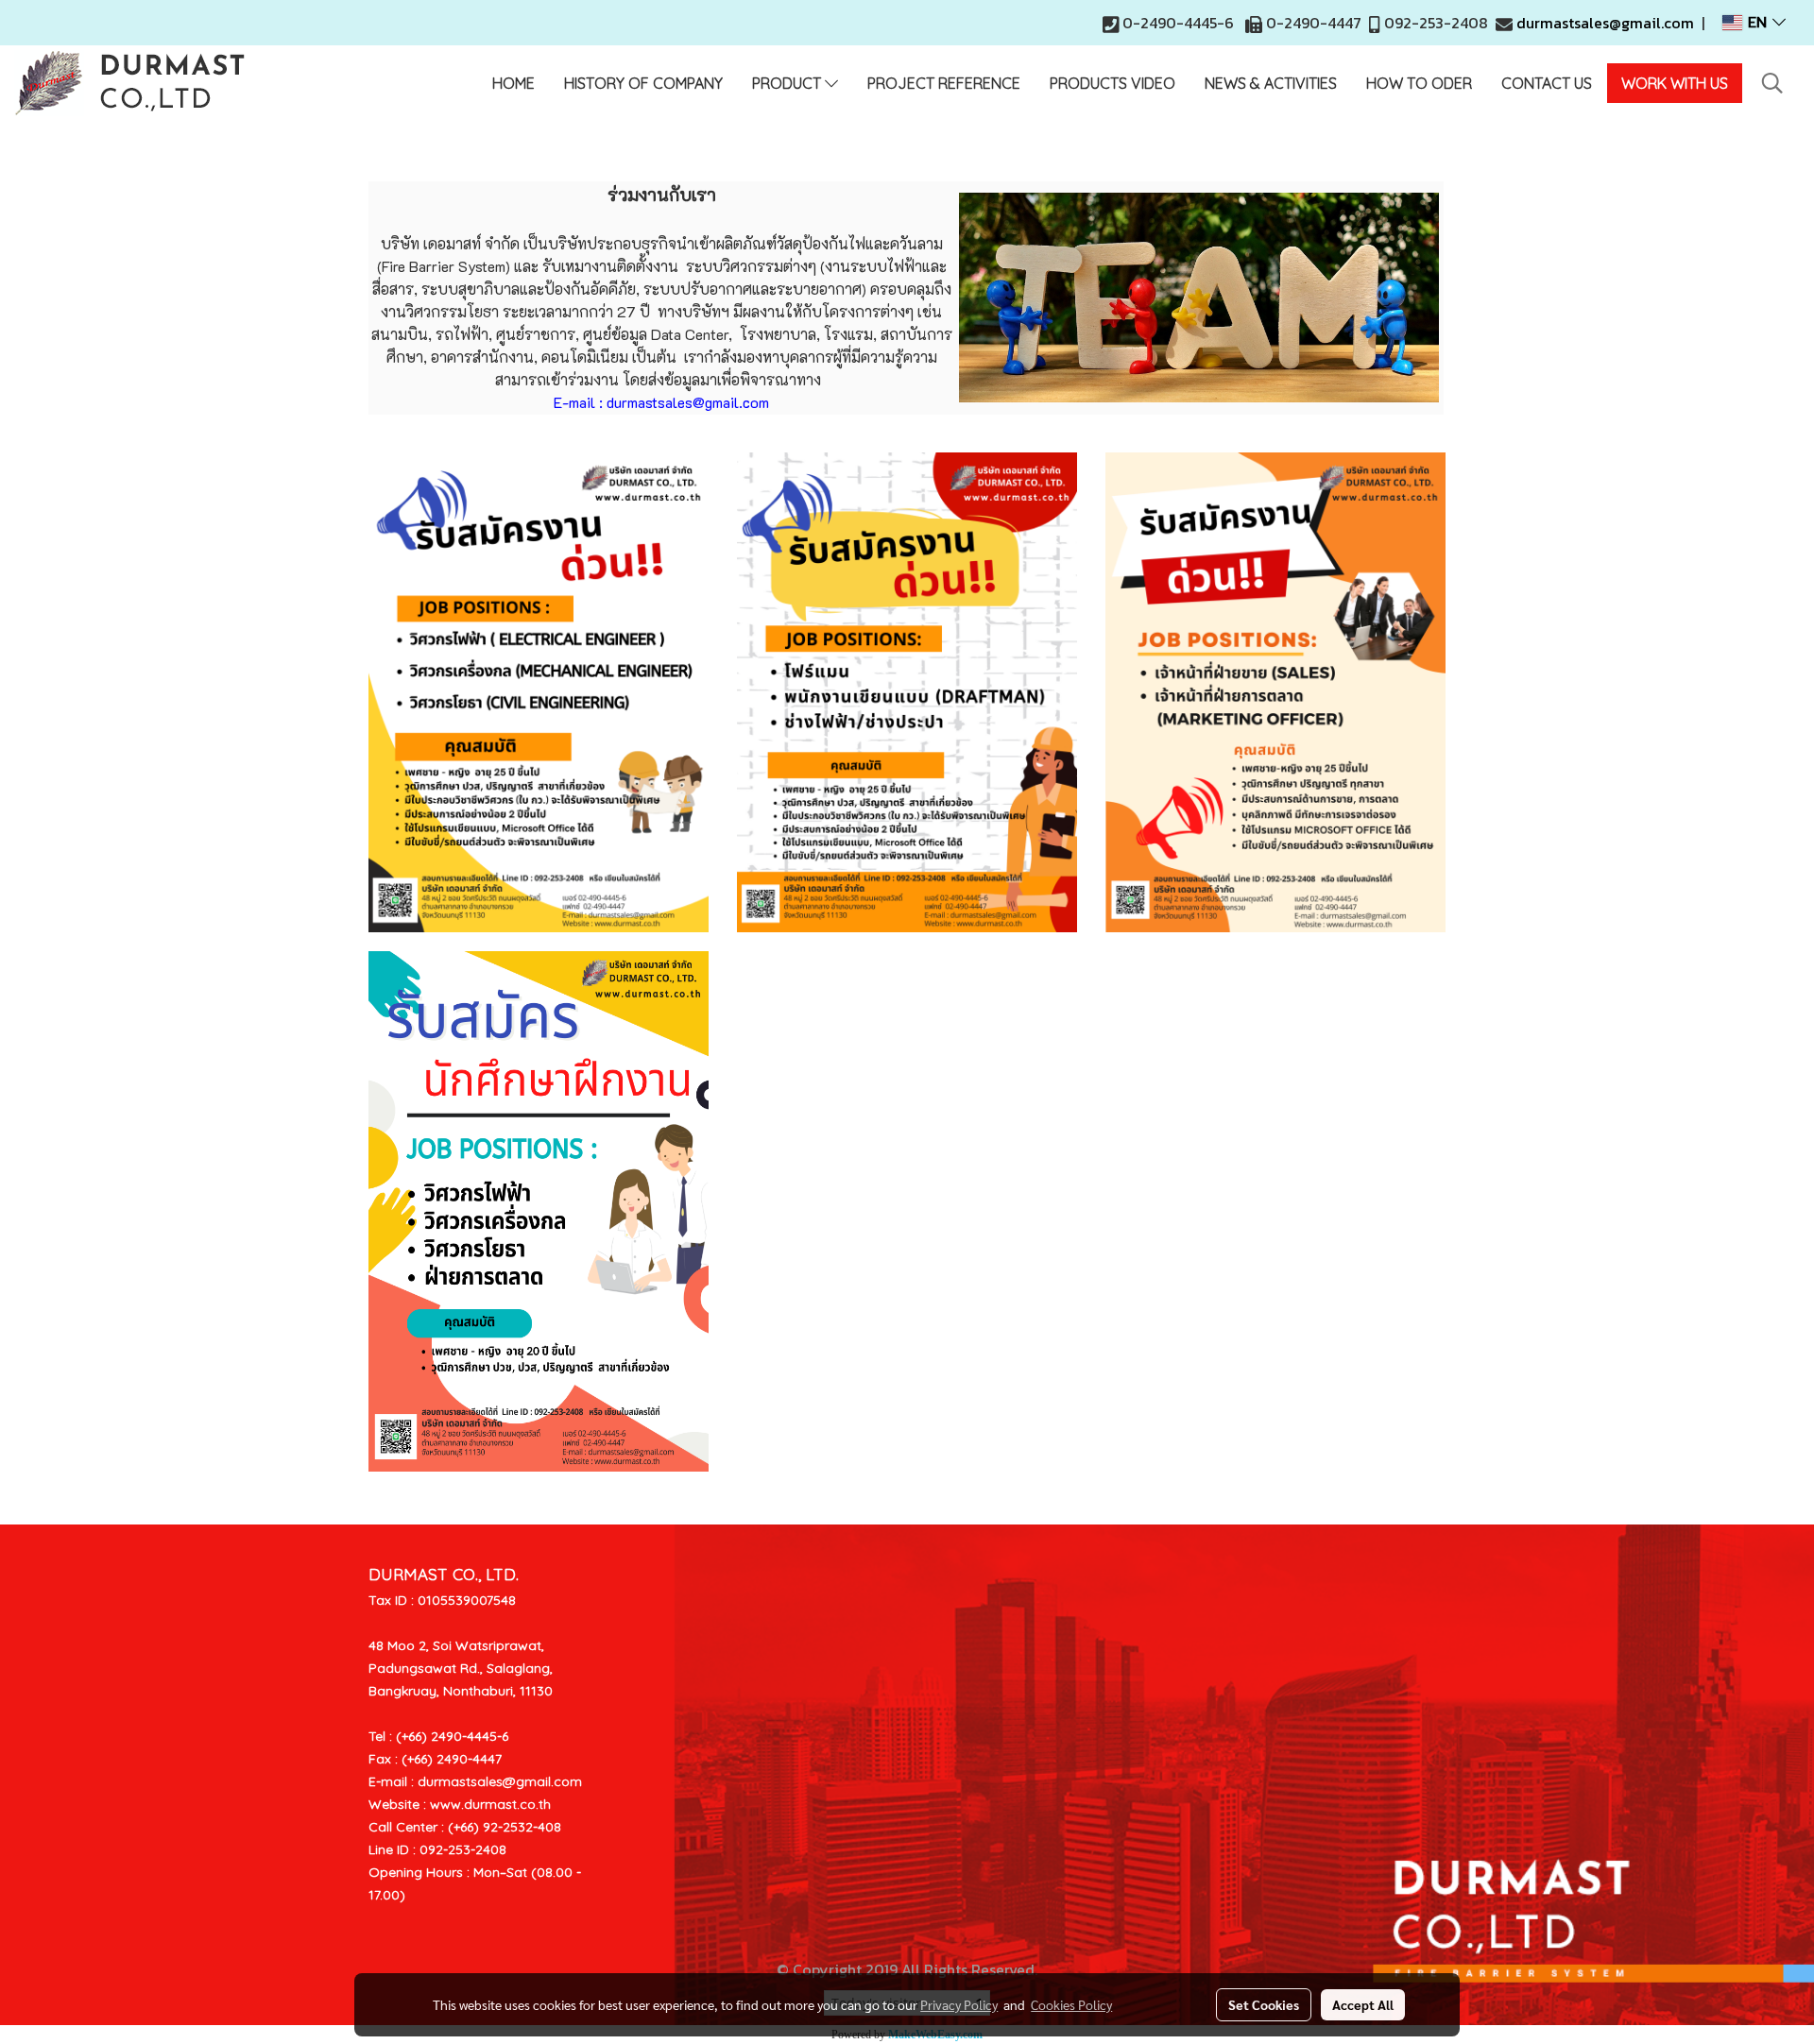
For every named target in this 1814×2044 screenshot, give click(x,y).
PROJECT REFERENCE (944, 83)
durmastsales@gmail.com (1605, 23)
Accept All (1363, 2004)
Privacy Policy (959, 2004)
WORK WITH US (1675, 83)
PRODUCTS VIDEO (1112, 83)
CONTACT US (1547, 83)
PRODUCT (788, 83)
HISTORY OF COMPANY (643, 83)
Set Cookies (1264, 2004)
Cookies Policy (1071, 2004)
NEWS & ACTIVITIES (1271, 83)
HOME (513, 83)
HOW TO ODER (1419, 83)
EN (1757, 23)
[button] (1772, 83)
